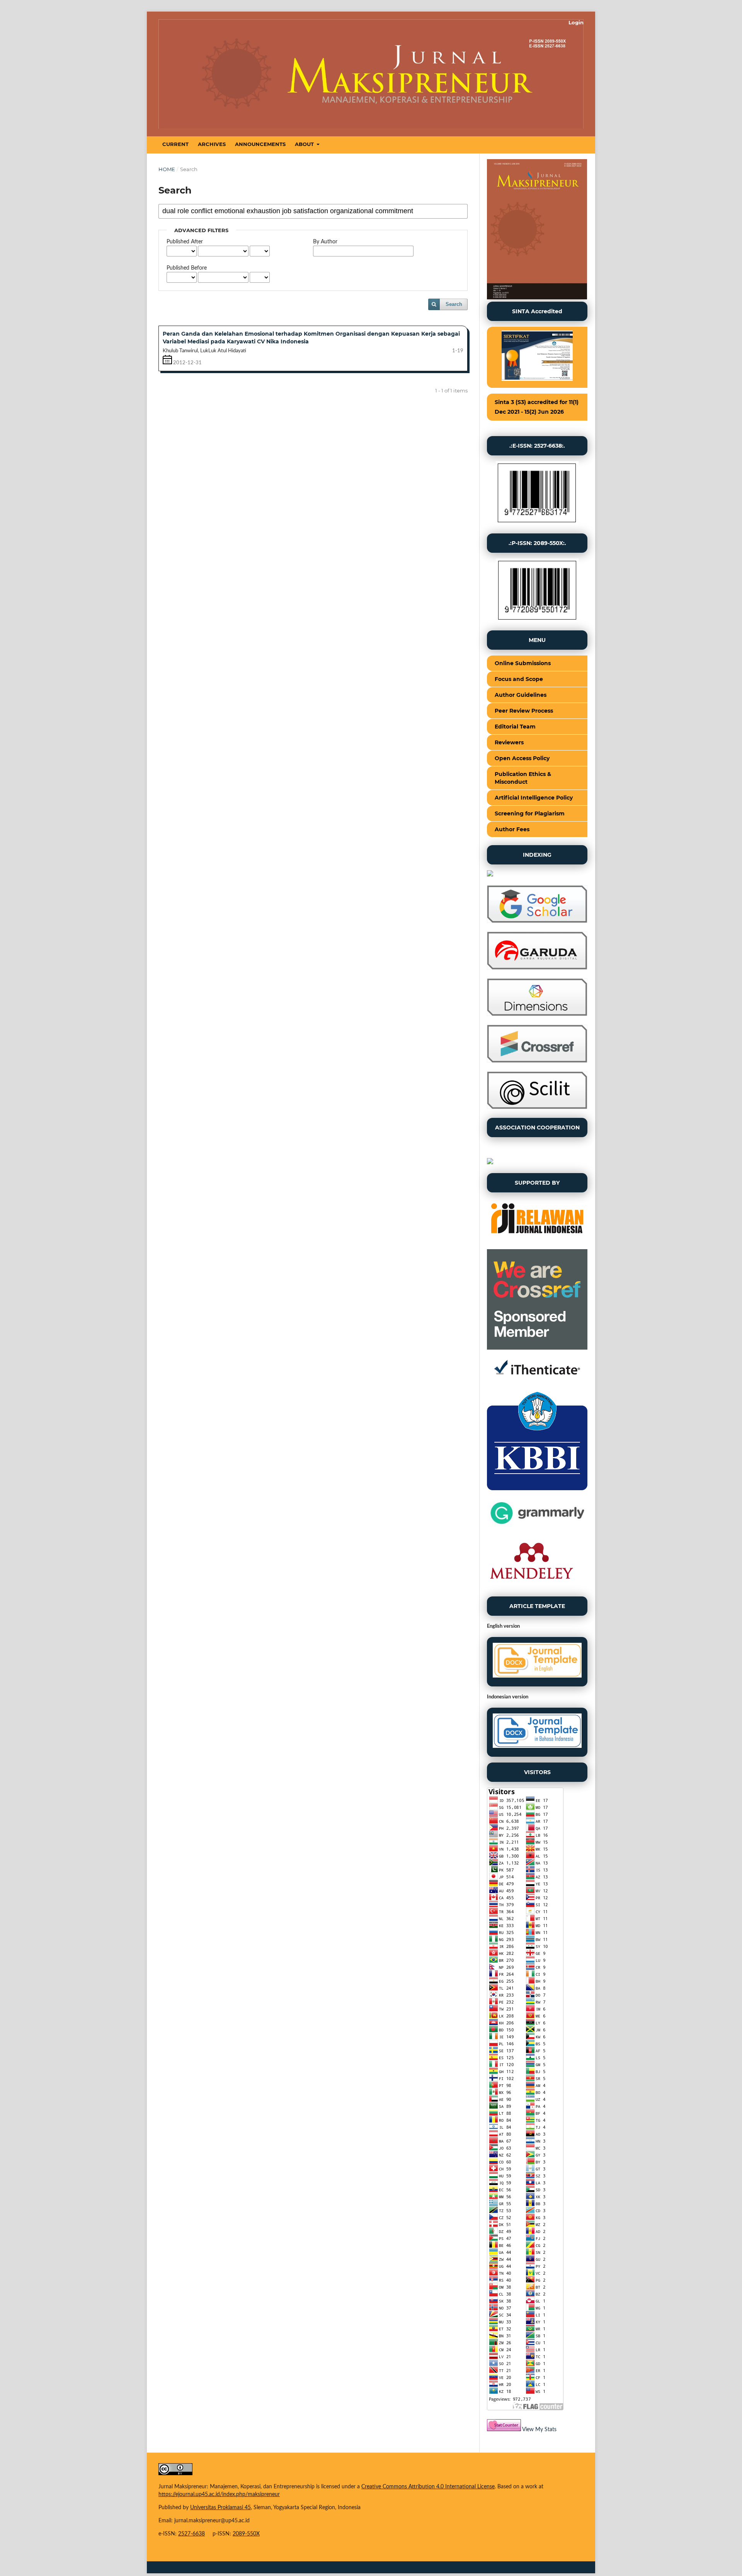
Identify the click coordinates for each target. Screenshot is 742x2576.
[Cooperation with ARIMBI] (490, 1163)
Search (454, 304)
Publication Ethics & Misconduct (523, 778)
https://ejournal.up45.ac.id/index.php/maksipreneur (219, 2494)
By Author (325, 242)
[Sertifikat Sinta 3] (537, 357)
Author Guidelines (521, 695)
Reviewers (509, 742)
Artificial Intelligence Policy (534, 798)
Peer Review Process (524, 711)
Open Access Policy (522, 758)
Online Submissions (523, 663)
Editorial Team (515, 727)
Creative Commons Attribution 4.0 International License (428, 2487)
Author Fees (512, 829)
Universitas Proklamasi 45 (220, 2508)
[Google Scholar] (537, 921)
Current (175, 144)
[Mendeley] (531, 1586)
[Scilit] (537, 1107)
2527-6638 (191, 2534)
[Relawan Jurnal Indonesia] (537, 1239)
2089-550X (246, 2534)
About (305, 144)
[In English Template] (537, 1662)
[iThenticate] (537, 1380)
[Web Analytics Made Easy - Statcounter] (504, 2430)
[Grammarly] (537, 1526)
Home (167, 169)
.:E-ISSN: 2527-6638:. (537, 446)
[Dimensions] (537, 1014)
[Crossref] (537, 1061)
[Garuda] (537, 968)
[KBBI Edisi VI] (537, 1489)
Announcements (260, 144)
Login (576, 22)
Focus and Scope (519, 679)
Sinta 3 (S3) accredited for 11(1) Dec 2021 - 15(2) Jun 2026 (537, 407)
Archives (212, 144)
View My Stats (539, 2430)
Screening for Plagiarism (530, 813)
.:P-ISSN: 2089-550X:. (537, 543)
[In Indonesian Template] (537, 1732)
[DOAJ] (490, 875)
